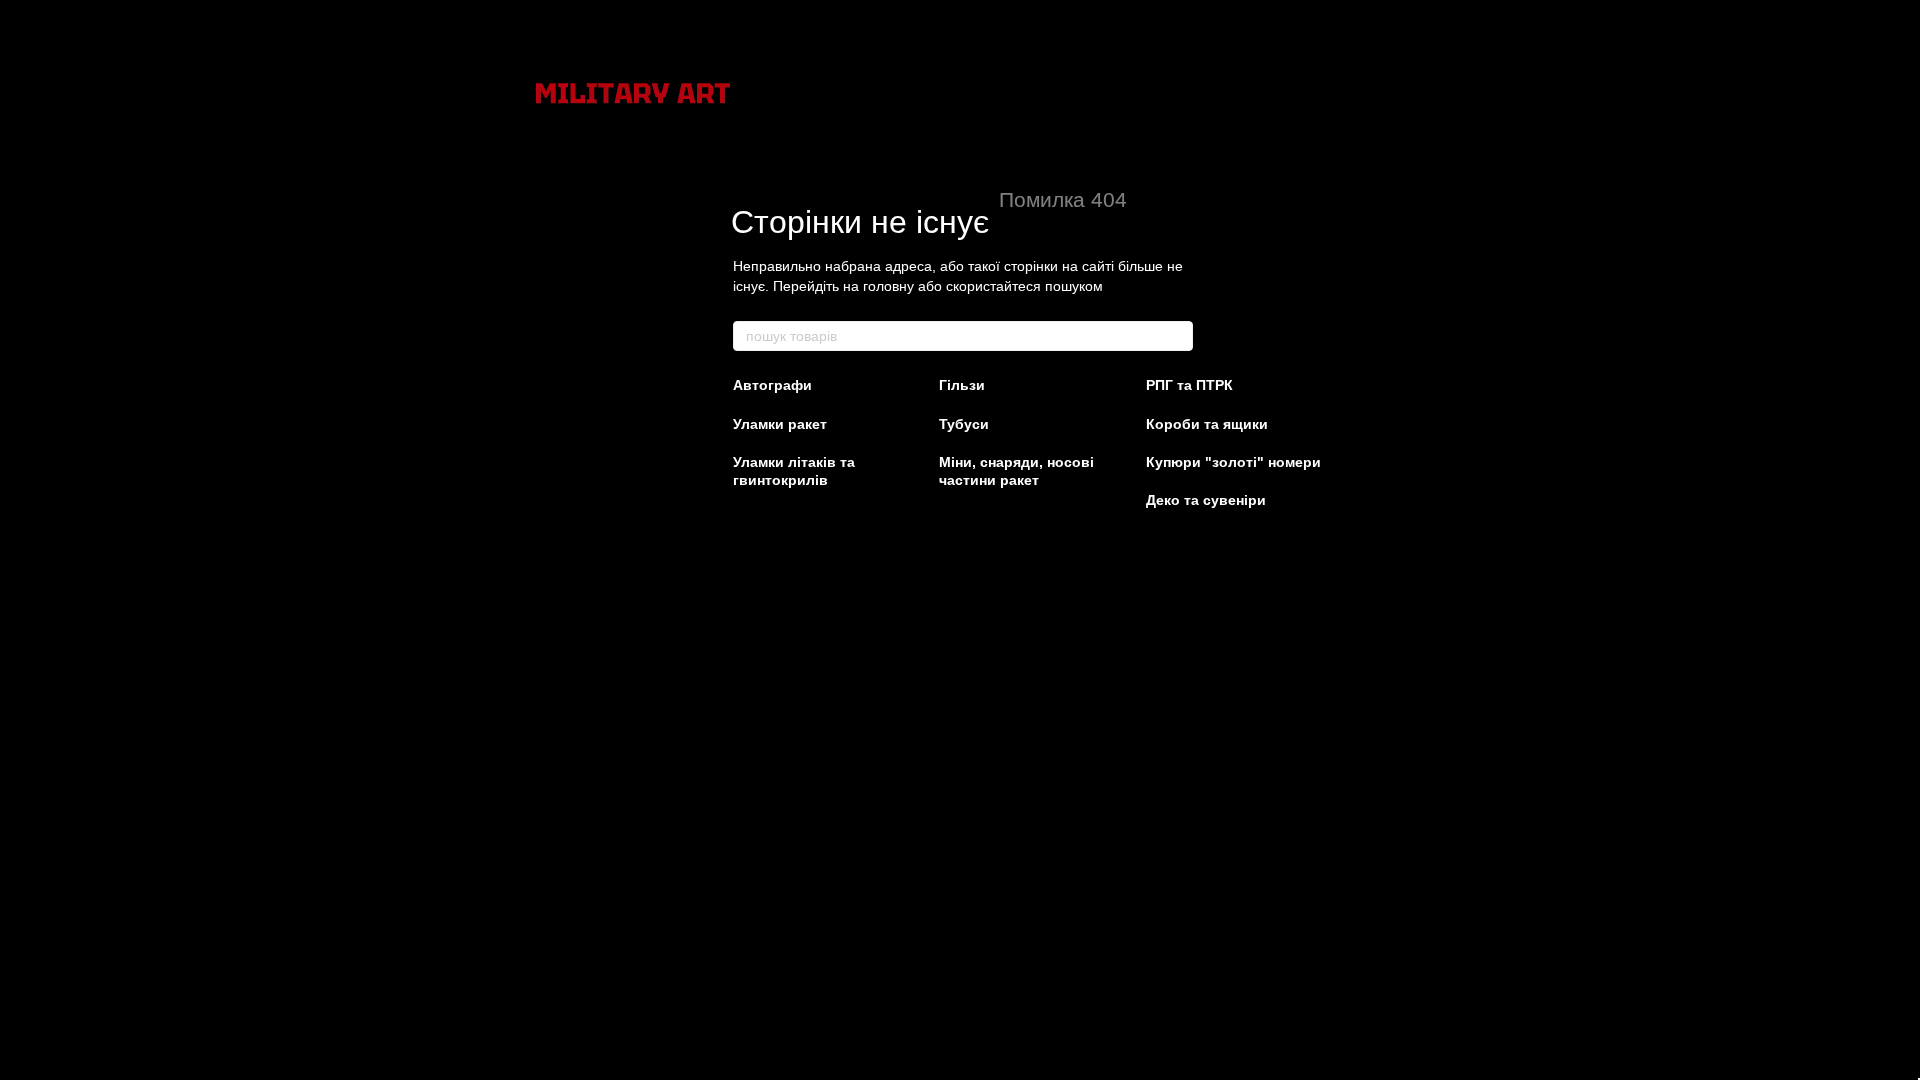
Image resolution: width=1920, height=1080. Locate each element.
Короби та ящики (1207, 424)
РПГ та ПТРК (1189, 385)
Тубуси (964, 424)
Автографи (772, 385)
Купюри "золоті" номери (1233, 462)
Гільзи (962, 385)
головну (888, 286)
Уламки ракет (780, 424)
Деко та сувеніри (1206, 500)
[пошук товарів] (1177, 336)
